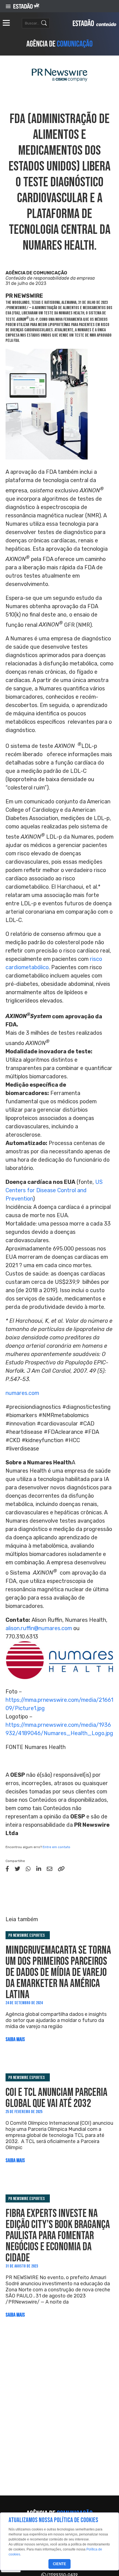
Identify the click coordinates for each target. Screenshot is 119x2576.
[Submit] (44, 23)
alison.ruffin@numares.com (39, 1628)
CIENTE (59, 2564)
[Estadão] (26, 6)
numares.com (22, 1393)
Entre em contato (56, 1847)
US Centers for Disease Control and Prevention (54, 1190)
